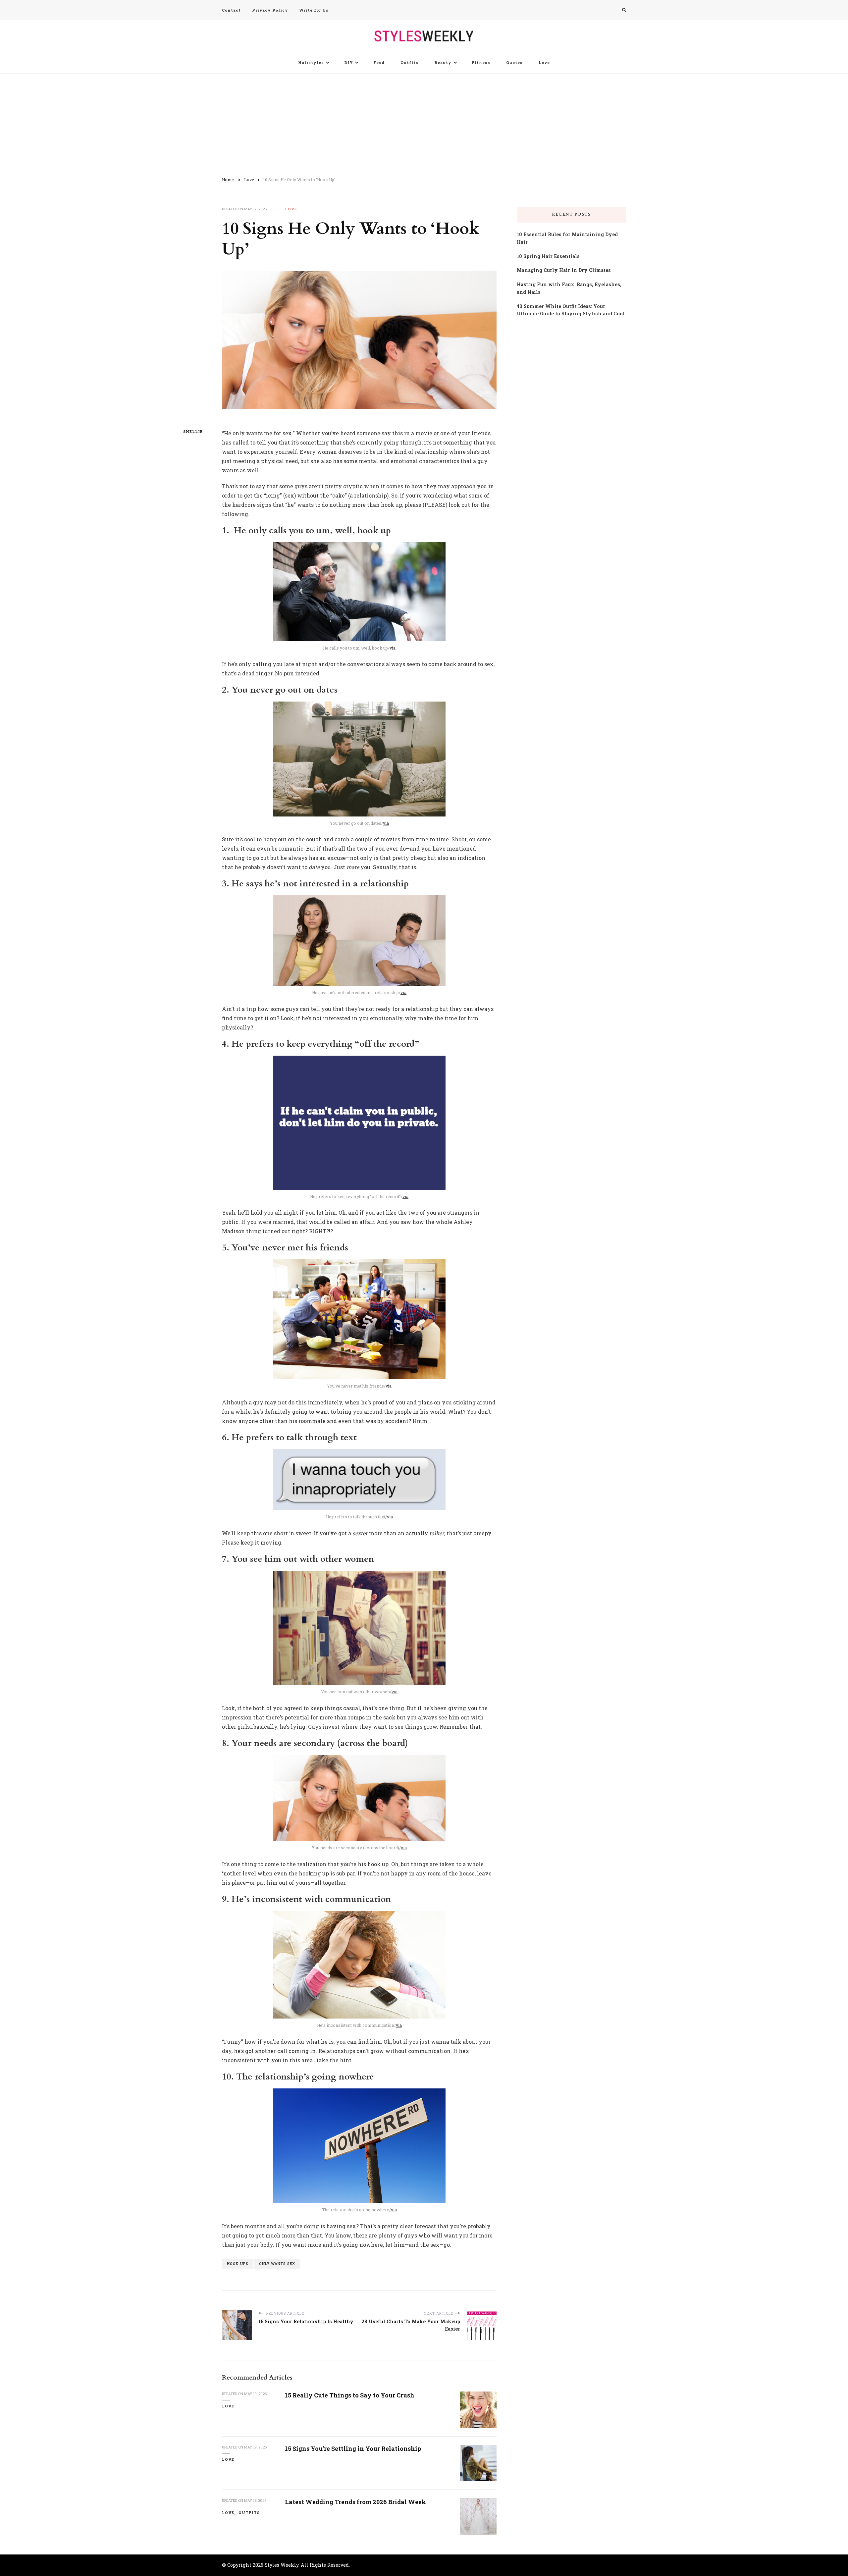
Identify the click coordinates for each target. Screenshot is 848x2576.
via (393, 648)
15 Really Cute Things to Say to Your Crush (350, 2395)
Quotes (514, 62)
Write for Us (314, 10)
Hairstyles (311, 62)
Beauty (443, 62)
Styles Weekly (282, 2565)
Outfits (409, 62)
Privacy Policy (270, 10)
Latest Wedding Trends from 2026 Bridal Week (355, 2502)
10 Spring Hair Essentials (548, 256)
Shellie (193, 432)
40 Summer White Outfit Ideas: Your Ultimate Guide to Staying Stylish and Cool (571, 310)
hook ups (238, 2264)
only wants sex (277, 2264)
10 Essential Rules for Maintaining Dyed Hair (567, 238)
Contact (231, 10)
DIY (349, 62)
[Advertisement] (424, 123)
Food (379, 62)
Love (544, 62)
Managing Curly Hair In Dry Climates (564, 270)
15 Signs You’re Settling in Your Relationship (353, 2448)
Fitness (481, 62)
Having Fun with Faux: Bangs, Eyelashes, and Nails (569, 288)
